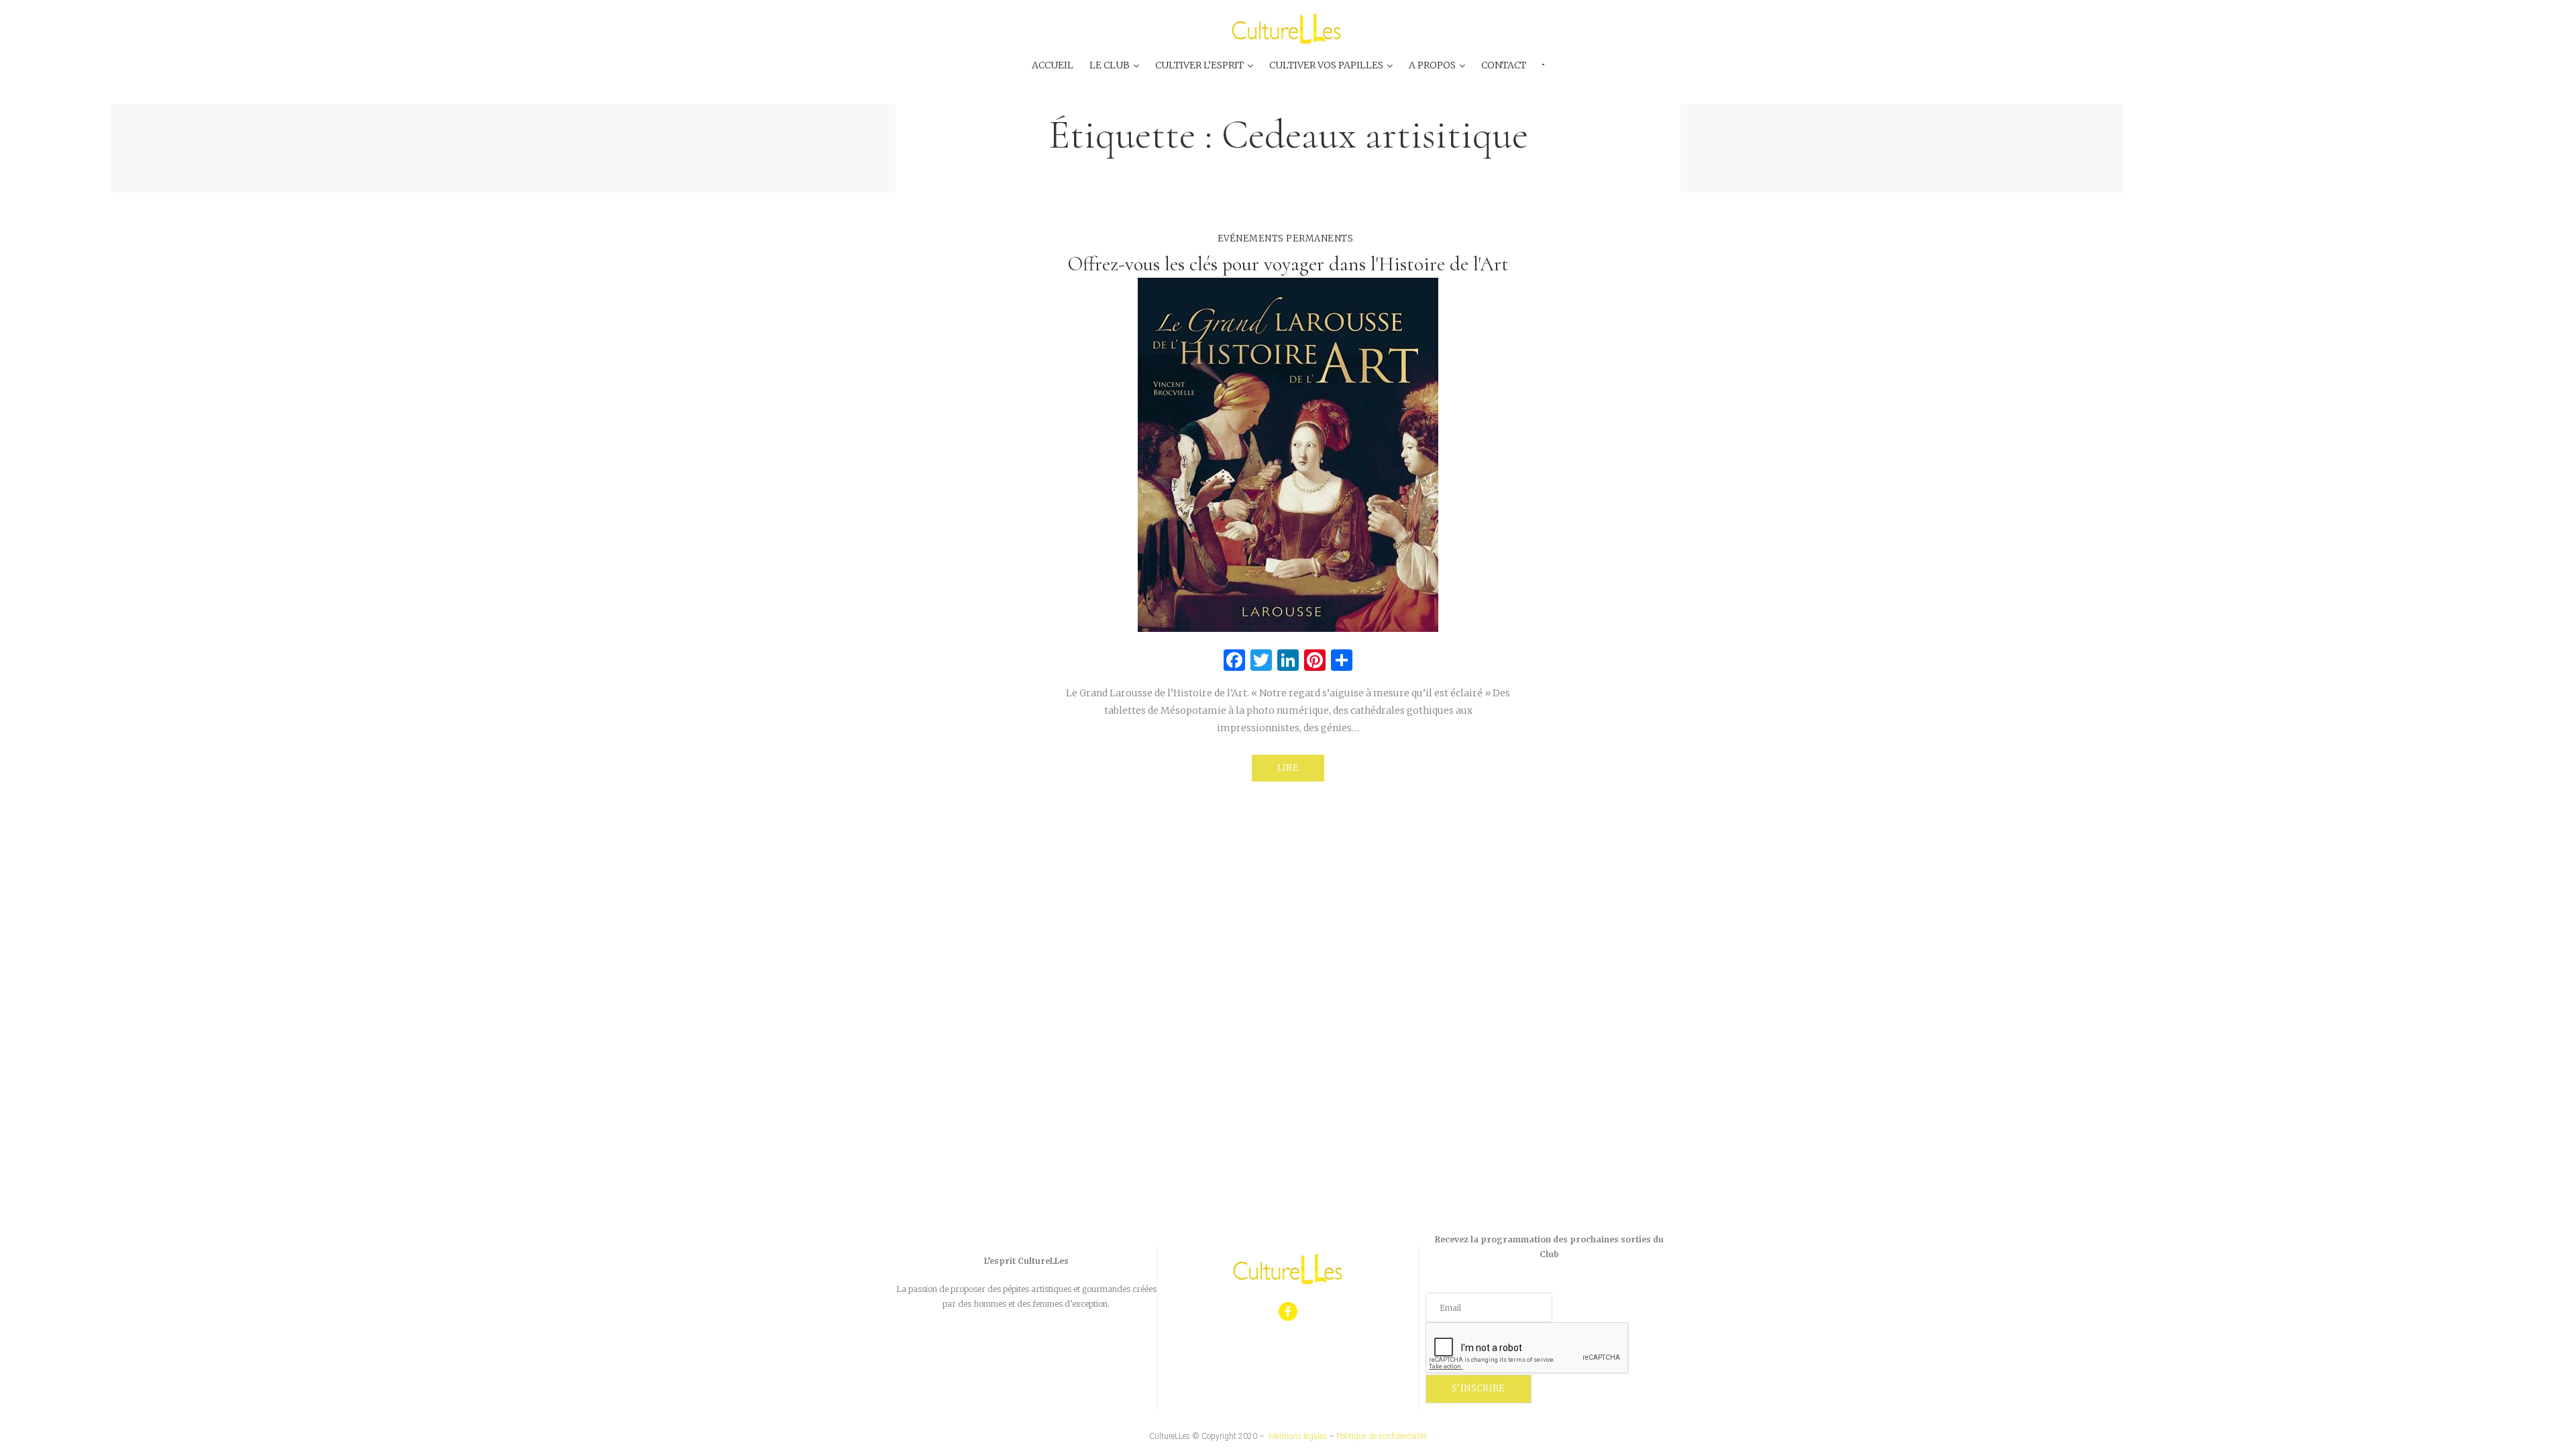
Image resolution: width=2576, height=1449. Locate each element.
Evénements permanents (1286, 238)
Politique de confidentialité (1382, 1436)
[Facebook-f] (1288, 1312)
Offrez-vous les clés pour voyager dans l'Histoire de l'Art (1288, 264)
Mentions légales (1298, 1436)
